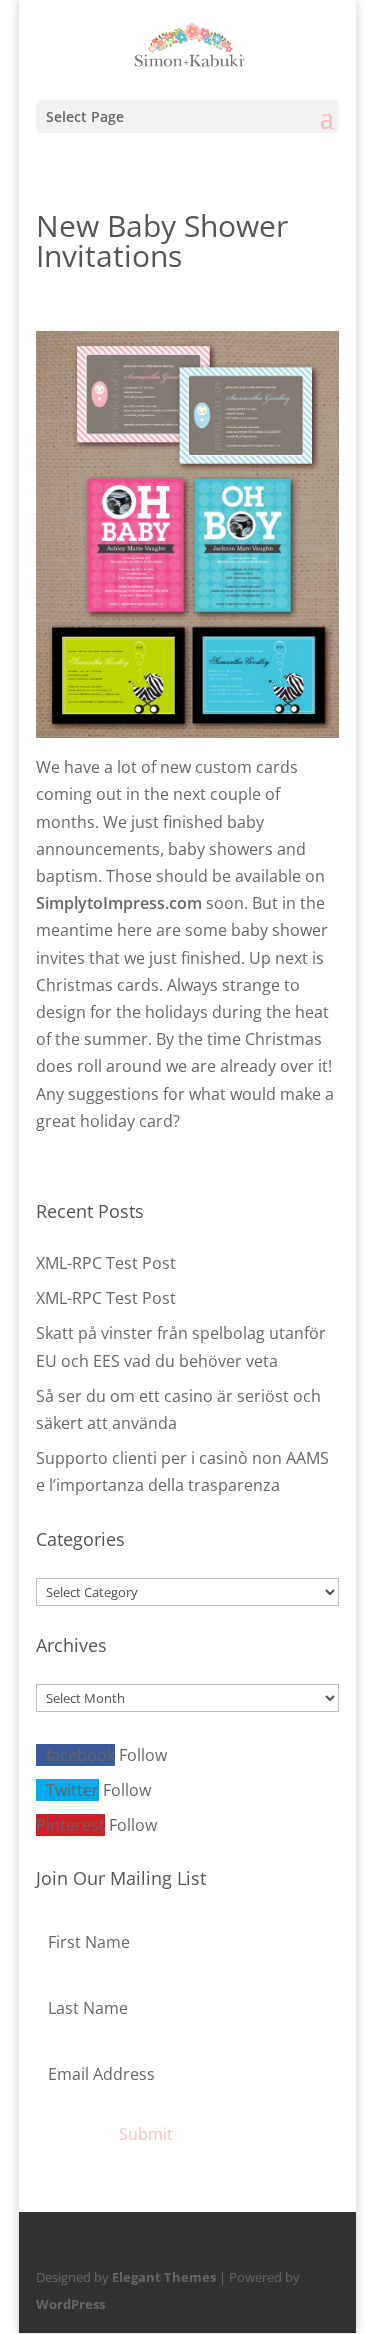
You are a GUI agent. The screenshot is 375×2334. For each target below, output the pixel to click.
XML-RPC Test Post (106, 1263)
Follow (143, 1755)
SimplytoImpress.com (119, 903)
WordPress (70, 2304)
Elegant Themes (164, 2277)
